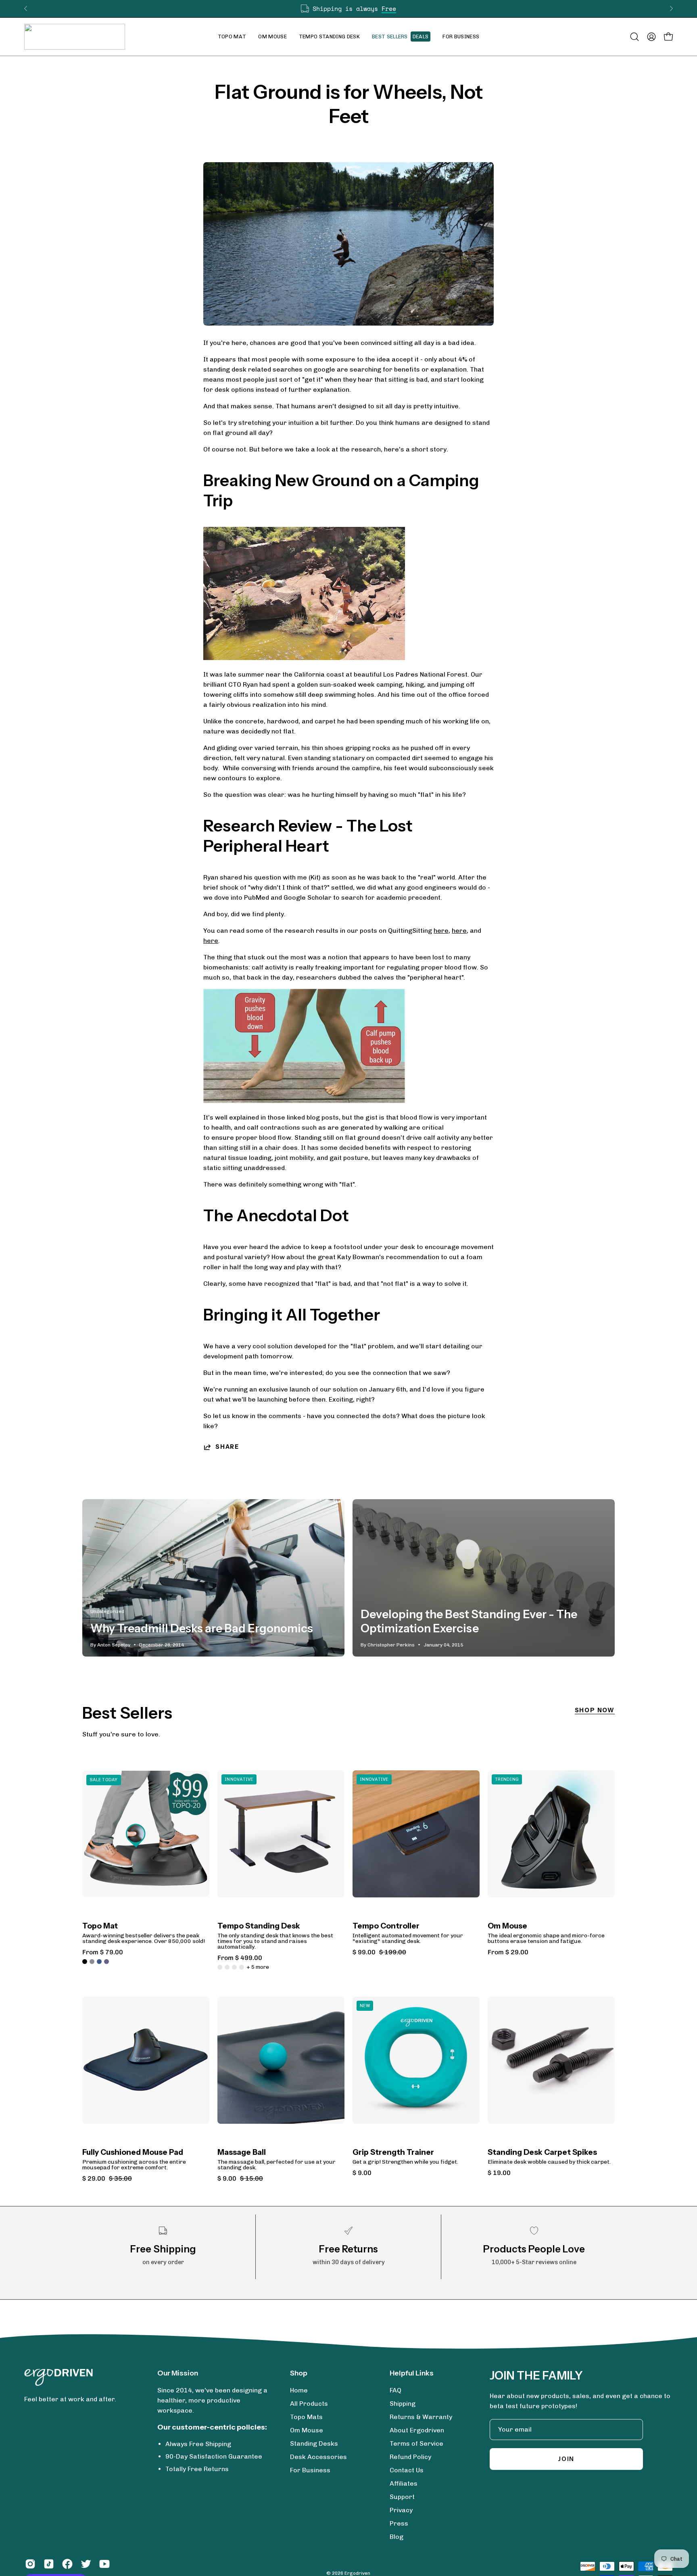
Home (299, 2390)
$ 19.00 (499, 2173)
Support (402, 2497)
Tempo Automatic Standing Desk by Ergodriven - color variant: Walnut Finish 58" (227, 1967)
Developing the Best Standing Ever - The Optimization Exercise (469, 1621)
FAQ (395, 2390)
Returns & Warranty (421, 2417)
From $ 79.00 (103, 1952)
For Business (310, 2470)
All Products (309, 2404)
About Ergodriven (417, 2430)
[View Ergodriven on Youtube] (104, 2564)
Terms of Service (416, 2443)
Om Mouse (507, 1926)
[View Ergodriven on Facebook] (67, 2564)
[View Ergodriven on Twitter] (86, 2564)
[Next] (671, 8)
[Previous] (26, 8)
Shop (299, 2373)
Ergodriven (357, 2573)
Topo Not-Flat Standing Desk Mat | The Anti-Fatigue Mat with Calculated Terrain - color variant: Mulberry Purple (106, 1962)
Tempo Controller (386, 1926)
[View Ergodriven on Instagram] (30, 2564)
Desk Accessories (318, 2457)
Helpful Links (412, 2373)
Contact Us (407, 2470)
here (441, 931)
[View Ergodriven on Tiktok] (49, 2564)
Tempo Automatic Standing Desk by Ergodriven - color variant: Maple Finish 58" (242, 1967)
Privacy (401, 2510)
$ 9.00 (362, 2173)
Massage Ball (242, 2153)
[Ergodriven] (75, 37)
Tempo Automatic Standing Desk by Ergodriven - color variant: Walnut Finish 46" (220, 1967)
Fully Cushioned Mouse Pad (133, 2153)
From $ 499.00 (240, 1958)
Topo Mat (100, 1926)
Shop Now (595, 1710)
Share (227, 1447)
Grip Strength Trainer (393, 2153)
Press (399, 2523)
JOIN (566, 2459)
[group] (348, 9)
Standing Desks (314, 2443)
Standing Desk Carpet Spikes (542, 2153)
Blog (396, 2537)
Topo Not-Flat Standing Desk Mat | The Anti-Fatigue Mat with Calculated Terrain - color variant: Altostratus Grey (92, 1962)
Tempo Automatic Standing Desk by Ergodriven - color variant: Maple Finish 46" (234, 1967)
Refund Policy (410, 2457)
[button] (272, 37)
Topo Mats (306, 2417)
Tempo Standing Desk (259, 1926)
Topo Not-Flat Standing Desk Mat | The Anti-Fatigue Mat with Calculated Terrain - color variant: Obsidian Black (85, 1962)
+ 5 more (258, 1967)
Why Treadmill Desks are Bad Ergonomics (202, 1628)
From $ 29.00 (508, 1952)
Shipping (403, 2404)
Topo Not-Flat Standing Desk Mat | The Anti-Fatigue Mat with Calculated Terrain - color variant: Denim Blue (99, 1962)
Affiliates (404, 2483)
